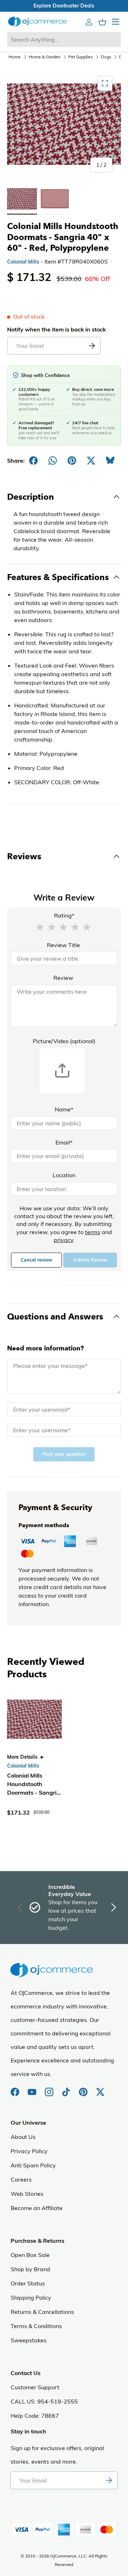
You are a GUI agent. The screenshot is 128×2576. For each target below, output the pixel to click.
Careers (21, 2179)
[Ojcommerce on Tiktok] (67, 2088)
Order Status (28, 2283)
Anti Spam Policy (33, 2165)
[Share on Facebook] (33, 461)
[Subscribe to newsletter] (109, 2480)
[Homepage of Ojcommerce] (37, 22)
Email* (64, 1142)
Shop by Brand (30, 2269)
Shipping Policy (31, 2298)
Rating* (64, 915)
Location (64, 1175)
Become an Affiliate (37, 2208)
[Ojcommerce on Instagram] (50, 2088)
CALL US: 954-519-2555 (44, 2401)
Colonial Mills (23, 262)
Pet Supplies (81, 57)
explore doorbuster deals (64, 6)
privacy (63, 1240)
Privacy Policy (29, 2151)
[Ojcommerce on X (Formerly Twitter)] (100, 2088)
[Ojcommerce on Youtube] (33, 2088)
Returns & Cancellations (42, 2312)
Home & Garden (45, 57)
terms (93, 1232)
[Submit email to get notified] (92, 346)
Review (63, 978)
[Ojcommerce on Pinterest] (84, 2088)
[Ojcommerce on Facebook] (16, 2088)
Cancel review (36, 1260)
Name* (64, 1109)
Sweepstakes (29, 2340)
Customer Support (35, 2387)
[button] (40, 926)
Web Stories (27, 2194)
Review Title (63, 945)
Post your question (64, 1454)
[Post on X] (91, 461)
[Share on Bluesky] (110, 461)
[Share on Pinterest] (72, 461)
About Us (23, 2137)
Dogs (106, 57)
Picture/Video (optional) (64, 1041)
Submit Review (90, 1260)
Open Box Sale (30, 2255)
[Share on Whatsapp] (53, 461)
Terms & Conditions (36, 2326)
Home (15, 57)
